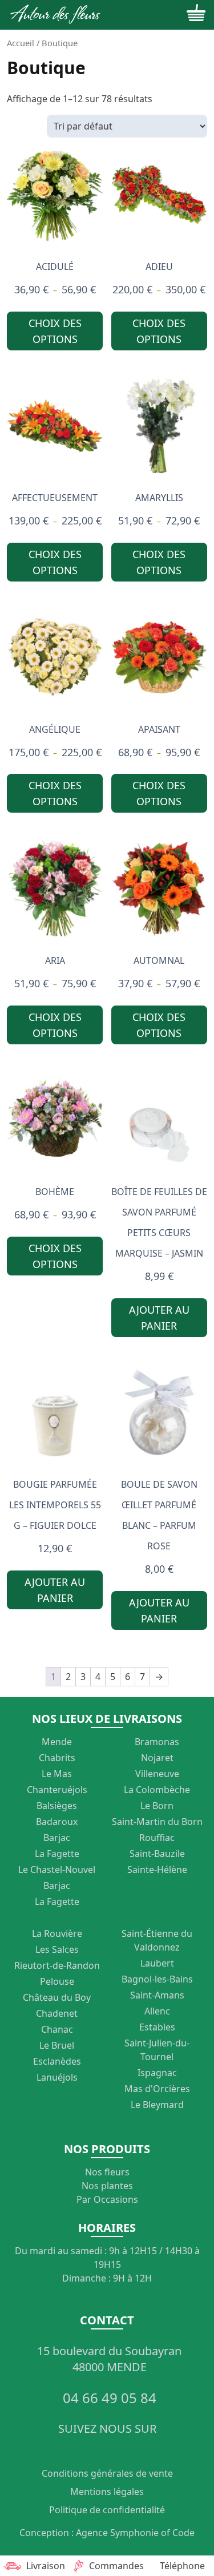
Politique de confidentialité (107, 2510)
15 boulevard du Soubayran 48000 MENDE (109, 2359)
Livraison (46, 2566)
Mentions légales (107, 2492)
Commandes (114, 2566)
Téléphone (182, 2566)
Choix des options (55, 331)
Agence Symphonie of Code (135, 2533)
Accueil (21, 43)
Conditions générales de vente (107, 2473)
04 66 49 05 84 (110, 2398)
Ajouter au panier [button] (159, 1318)
